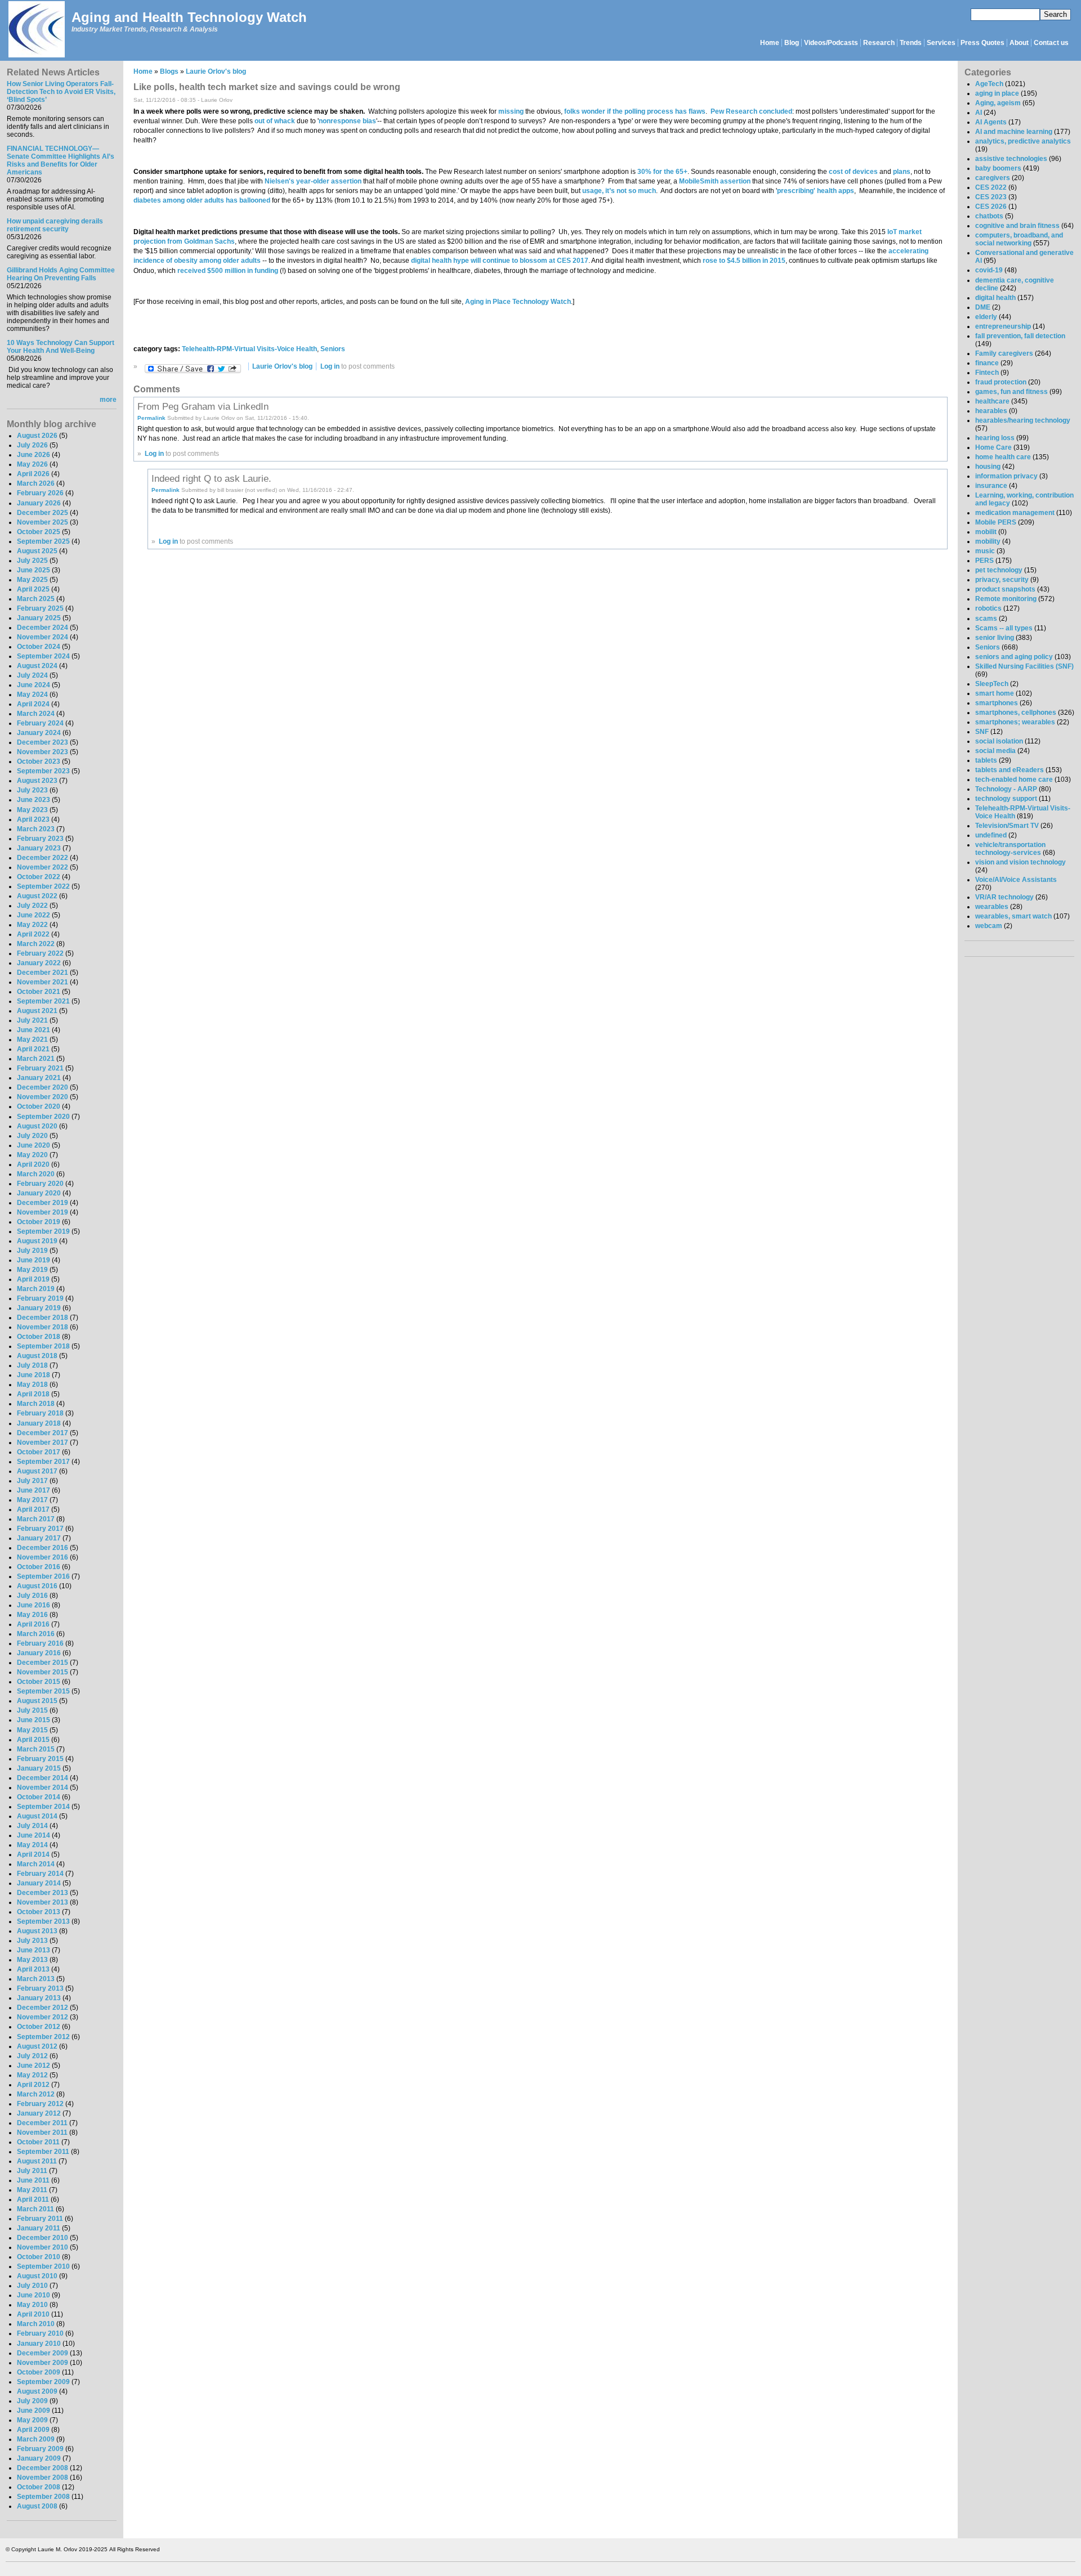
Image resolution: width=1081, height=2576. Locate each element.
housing (988, 467)
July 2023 (32, 790)
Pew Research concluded (751, 111)
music (985, 551)
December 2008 (43, 2468)
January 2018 (39, 1423)
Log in (330, 366)
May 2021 (32, 1040)
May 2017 (32, 1500)
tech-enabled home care (1014, 779)
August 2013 (37, 1931)
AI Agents (991, 122)
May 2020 (32, 1155)
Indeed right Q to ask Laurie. (211, 478)
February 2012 (40, 2104)
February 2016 (40, 1643)
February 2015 (40, 1759)
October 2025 (39, 532)
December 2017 (43, 1433)
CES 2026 (991, 207)
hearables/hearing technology (1023, 420)
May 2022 (32, 925)
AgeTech (989, 84)
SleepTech (992, 684)
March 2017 (36, 1519)
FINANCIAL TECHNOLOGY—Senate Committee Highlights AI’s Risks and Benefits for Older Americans (61, 160)
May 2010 (32, 2305)
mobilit (986, 532)
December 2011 (42, 2123)
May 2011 (32, 2190)
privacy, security (1002, 580)
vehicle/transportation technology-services (1010, 849)
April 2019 (33, 1279)
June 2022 (33, 915)
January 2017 (39, 1538)
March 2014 (36, 1864)
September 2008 (43, 2497)
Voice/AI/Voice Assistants (1016, 880)
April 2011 (33, 2199)
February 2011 (40, 2219)
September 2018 (43, 1346)
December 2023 (43, 742)
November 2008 (43, 2478)
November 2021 (43, 982)
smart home (995, 693)
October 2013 (39, 1912)
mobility (988, 541)
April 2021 (33, 1049)
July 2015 (32, 1710)
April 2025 (33, 589)
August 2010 (37, 2276)
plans (902, 172)
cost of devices (853, 172)
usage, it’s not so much (619, 191)
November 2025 (43, 522)
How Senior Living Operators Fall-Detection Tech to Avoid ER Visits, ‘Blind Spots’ (61, 92)
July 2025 (32, 561)
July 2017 (32, 1481)
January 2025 (39, 618)
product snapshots (1005, 589)
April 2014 (33, 1854)
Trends (911, 43)
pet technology (999, 570)
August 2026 (37, 436)
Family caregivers (1004, 353)
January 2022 (39, 963)
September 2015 (43, 1691)
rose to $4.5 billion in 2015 (744, 261)
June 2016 (33, 1605)
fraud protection (1001, 382)
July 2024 (32, 675)
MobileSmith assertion (715, 181)
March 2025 (36, 599)
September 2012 (43, 2037)
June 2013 (33, 1950)
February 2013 (40, 1988)
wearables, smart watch (1013, 916)
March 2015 (36, 1749)
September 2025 (43, 541)
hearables (991, 411)
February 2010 (40, 2333)
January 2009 (39, 2458)
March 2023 (36, 829)
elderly (986, 317)
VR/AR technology (1004, 897)
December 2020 (43, 1087)
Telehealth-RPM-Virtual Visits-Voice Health (249, 349)
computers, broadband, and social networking (1019, 239)
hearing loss (995, 438)
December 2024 (43, 628)
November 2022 (43, 867)
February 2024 (40, 723)
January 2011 (39, 2228)
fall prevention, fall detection (1020, 336)
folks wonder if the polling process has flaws (635, 111)
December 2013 (43, 1893)
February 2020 (40, 1184)
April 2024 (33, 704)
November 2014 (43, 1787)
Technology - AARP (1006, 789)
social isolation (999, 741)
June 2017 (33, 1490)
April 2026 (33, 474)
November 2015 (43, 1672)
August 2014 (37, 1816)
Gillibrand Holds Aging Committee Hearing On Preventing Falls (61, 274)
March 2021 (36, 1059)
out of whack (275, 121)
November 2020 (43, 1097)
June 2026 (33, 455)
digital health (995, 298)
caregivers (993, 178)
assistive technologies (1011, 159)
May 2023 (32, 810)
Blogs (169, 71)
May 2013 (32, 1960)
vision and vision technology (1020, 862)
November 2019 (43, 1212)
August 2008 (37, 2506)
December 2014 (43, 1778)
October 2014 (39, 1797)
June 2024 (33, 685)
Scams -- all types (1004, 628)
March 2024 (36, 714)
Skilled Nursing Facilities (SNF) (1024, 666)
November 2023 (43, 752)
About (1019, 43)
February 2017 (40, 1529)
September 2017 (43, 1462)
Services (941, 43)
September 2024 (43, 656)
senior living (995, 638)
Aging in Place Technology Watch (518, 302)
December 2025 (43, 513)
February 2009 (40, 2449)
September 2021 (43, 1001)
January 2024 (39, 733)
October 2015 (39, 1682)
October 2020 (39, 1106)
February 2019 (40, 1298)
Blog (792, 43)
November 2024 (43, 637)
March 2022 (36, 944)
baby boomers (998, 168)
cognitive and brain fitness (1017, 226)
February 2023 (40, 839)
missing (511, 111)
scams (986, 619)
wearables (992, 907)
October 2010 (39, 2257)
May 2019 (32, 1270)
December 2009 (43, 2353)
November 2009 (43, 2363)
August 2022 (37, 896)
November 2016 (43, 1557)
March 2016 (36, 1634)
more (108, 400)
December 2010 (43, 2238)
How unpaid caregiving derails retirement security (55, 225)
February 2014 (40, 1874)
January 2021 (39, 1078)
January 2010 (39, 2344)
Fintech (987, 373)
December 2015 (43, 1663)
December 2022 (43, 858)
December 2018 (43, 1318)
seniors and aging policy (1014, 657)
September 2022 (43, 886)
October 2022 (39, 877)
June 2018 (33, 1375)
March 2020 (36, 1174)
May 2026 (32, 464)
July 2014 (32, 1826)
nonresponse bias (347, 121)
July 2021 (32, 1020)
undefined (991, 835)
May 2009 (32, 2420)
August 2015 (37, 1701)
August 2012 (37, 2046)
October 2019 (39, 1222)
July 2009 (32, 2401)
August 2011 (37, 2161)
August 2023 (37, 781)
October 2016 (39, 1567)
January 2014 (39, 1883)
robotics (988, 608)
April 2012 (33, 2085)
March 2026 (36, 483)
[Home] (36, 30)
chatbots (989, 216)
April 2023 (33, 819)
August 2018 (37, 1356)
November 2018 (43, 1327)
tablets (986, 760)
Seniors (333, 349)
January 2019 (39, 1308)
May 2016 (32, 1615)
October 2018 (39, 1337)
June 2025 (33, 570)
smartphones (997, 703)
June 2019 (33, 1260)
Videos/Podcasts (831, 43)
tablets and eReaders (1009, 770)
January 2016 (39, 1653)
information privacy (1006, 476)
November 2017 (43, 1442)
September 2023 (43, 771)
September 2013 (43, 1921)
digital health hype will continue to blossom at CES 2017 (500, 261)
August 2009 (37, 2391)
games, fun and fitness (1011, 392)
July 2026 (32, 445)
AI (979, 113)
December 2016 (43, 1548)
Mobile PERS (996, 522)
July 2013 (32, 1941)
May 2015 (32, 1730)
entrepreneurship (1003, 326)
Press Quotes (982, 43)
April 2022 (33, 934)
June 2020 (33, 1145)
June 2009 (33, 2411)
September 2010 (43, 2266)
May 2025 (32, 580)
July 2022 (32, 906)
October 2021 (39, 992)
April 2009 (33, 2430)
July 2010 (32, 2286)
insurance (991, 486)
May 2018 (32, 1385)
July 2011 (32, 2171)
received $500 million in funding (228, 271)
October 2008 (39, 2487)
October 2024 (39, 647)
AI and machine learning (1014, 132)
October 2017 (39, 1452)
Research (879, 43)
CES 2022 (991, 187)
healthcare (992, 401)
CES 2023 (991, 197)
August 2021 (37, 1011)
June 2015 (33, 1720)
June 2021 (33, 1030)
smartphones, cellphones (1016, 713)
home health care (1003, 457)
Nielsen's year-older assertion (313, 181)
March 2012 (36, 2094)
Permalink (151, 418)
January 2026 (39, 503)
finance (987, 363)
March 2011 (35, 2209)
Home (770, 43)
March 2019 (36, 1289)
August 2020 (37, 1126)
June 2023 (33, 800)
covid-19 (989, 270)
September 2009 (43, 2382)
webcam (989, 926)
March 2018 (36, 1404)
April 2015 (33, 1740)
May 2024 (32, 695)
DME (983, 307)
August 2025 (37, 551)
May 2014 (32, 1845)
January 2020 (39, 1193)
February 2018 (40, 1413)
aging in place (997, 93)
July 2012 (32, 2056)
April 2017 (33, 1509)
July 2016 (32, 1596)
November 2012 (43, 2017)
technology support (1006, 799)
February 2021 (40, 1068)
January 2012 (39, 2113)
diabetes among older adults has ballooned (202, 200)
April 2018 (33, 1394)
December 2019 (43, 1203)
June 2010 (33, 2295)
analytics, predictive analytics (1023, 141)
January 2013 (39, 1998)
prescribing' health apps (816, 191)
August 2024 (37, 666)
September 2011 (43, 2152)
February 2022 (40, 953)
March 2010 (36, 2324)
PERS (984, 561)
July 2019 (32, 1251)
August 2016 (37, 1586)
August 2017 (37, 1471)
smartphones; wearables (1015, 722)
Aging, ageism (998, 103)
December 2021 (43, 973)
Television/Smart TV (1007, 826)
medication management (1015, 513)
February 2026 (40, 493)
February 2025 (40, 608)
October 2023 (39, 761)
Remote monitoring (1006, 599)
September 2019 (43, 1231)
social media (995, 751)
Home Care (993, 447)
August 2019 (37, 1241)
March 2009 (36, 2439)
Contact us (1051, 43)
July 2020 (32, 1136)
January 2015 (39, 1768)
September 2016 (43, 1576)
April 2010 (33, 2314)
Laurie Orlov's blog (216, 71)
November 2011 (42, 2133)
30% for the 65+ (662, 172)
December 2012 (43, 2008)
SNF (982, 732)
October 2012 (39, 2027)
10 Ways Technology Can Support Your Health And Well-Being (61, 347)
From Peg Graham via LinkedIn (203, 406)
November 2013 (43, 1902)
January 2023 (39, 848)
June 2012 (33, 2066)
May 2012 (32, 2075)
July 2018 (32, 1365)
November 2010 (43, 2247)
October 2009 (39, 2372)
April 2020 (33, 1164)
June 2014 (33, 1835)
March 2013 (36, 1979)
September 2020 (43, 1117)
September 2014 (43, 1807)
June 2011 (33, 2180)
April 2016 (33, 1624)
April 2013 (33, 1969)
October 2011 (38, 2142)
